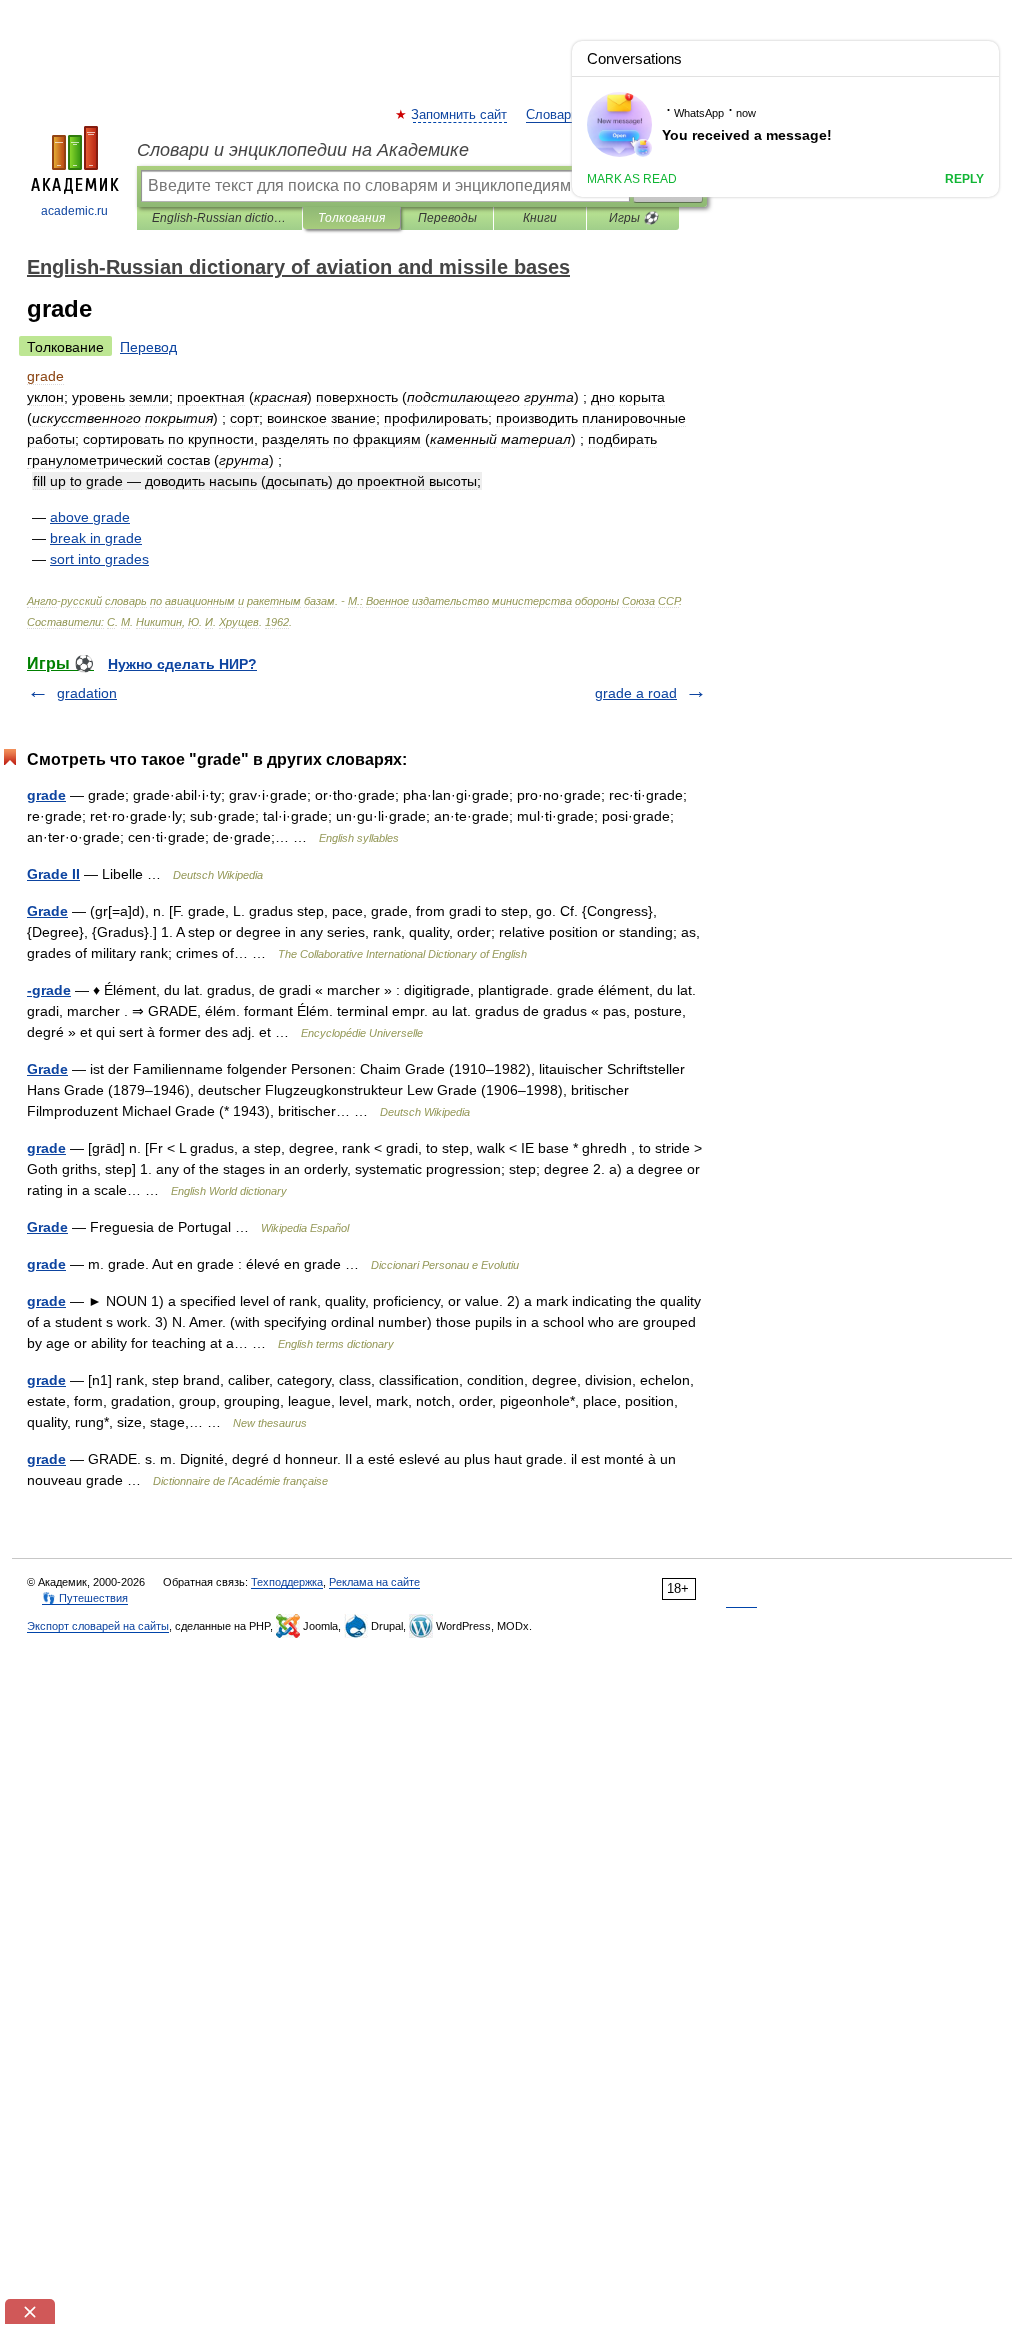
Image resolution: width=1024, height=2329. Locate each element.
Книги (540, 218)
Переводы (447, 218)
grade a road (636, 693)
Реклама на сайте (374, 1582)
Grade (47, 911)
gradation (87, 693)
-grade (49, 990)
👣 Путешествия (85, 1598)
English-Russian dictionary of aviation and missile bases (219, 218)
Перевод (148, 347)
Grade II (53, 874)
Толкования (351, 218)
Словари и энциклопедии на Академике (303, 150)
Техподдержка (287, 1582)
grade (46, 795)
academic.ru (74, 211)
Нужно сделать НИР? (182, 664)
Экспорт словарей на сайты (98, 1626)
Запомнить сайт (460, 115)
